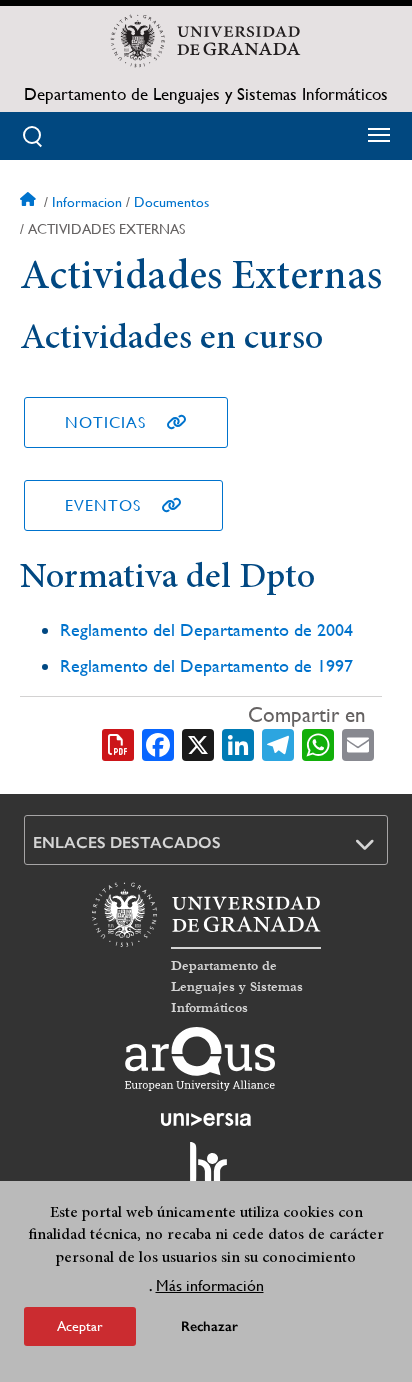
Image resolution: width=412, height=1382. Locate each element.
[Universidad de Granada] (206, 41)
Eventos (103, 505)
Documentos (171, 202)
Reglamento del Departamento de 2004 (206, 629)
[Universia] (206, 1119)
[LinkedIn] (238, 744)
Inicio (30, 202)
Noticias (105, 422)
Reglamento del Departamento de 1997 (206, 665)
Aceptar (80, 1326)
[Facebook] (158, 744)
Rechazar (209, 1326)
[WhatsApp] (318, 744)
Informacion (87, 202)
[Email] (358, 744)
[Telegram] (278, 744)
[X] (198, 744)
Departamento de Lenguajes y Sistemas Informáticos (206, 94)
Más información (210, 1285)
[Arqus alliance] (200, 1059)
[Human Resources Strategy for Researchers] (206, 1173)
